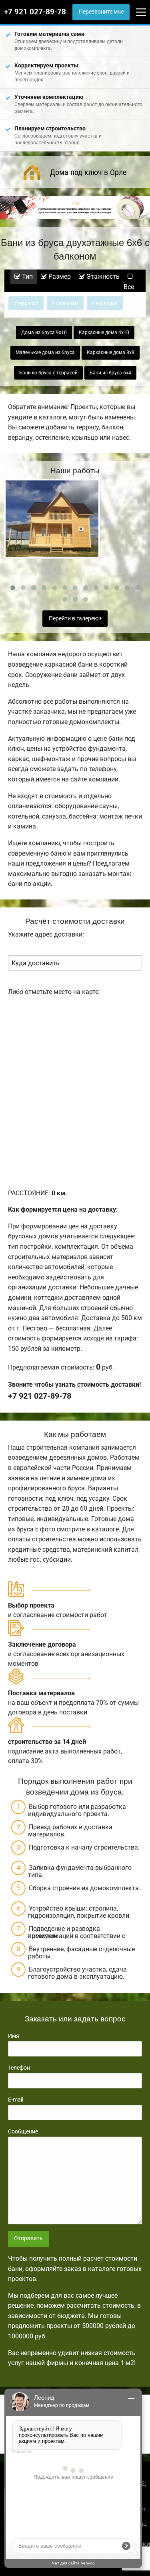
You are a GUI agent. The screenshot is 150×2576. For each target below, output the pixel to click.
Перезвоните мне (101, 12)
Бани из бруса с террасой (48, 373)
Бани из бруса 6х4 (110, 373)
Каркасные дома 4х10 (104, 333)
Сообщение (23, 2131)
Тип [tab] (27, 276)
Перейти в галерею (74, 619)
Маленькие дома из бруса (45, 352)
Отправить (28, 2239)
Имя (14, 2036)
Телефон (19, 2068)
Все (129, 287)
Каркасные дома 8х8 (111, 352)
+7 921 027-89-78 (35, 12)
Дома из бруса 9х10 (44, 333)
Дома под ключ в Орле (88, 172)
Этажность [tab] (102, 276)
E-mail (16, 2100)
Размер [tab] (59, 276)
